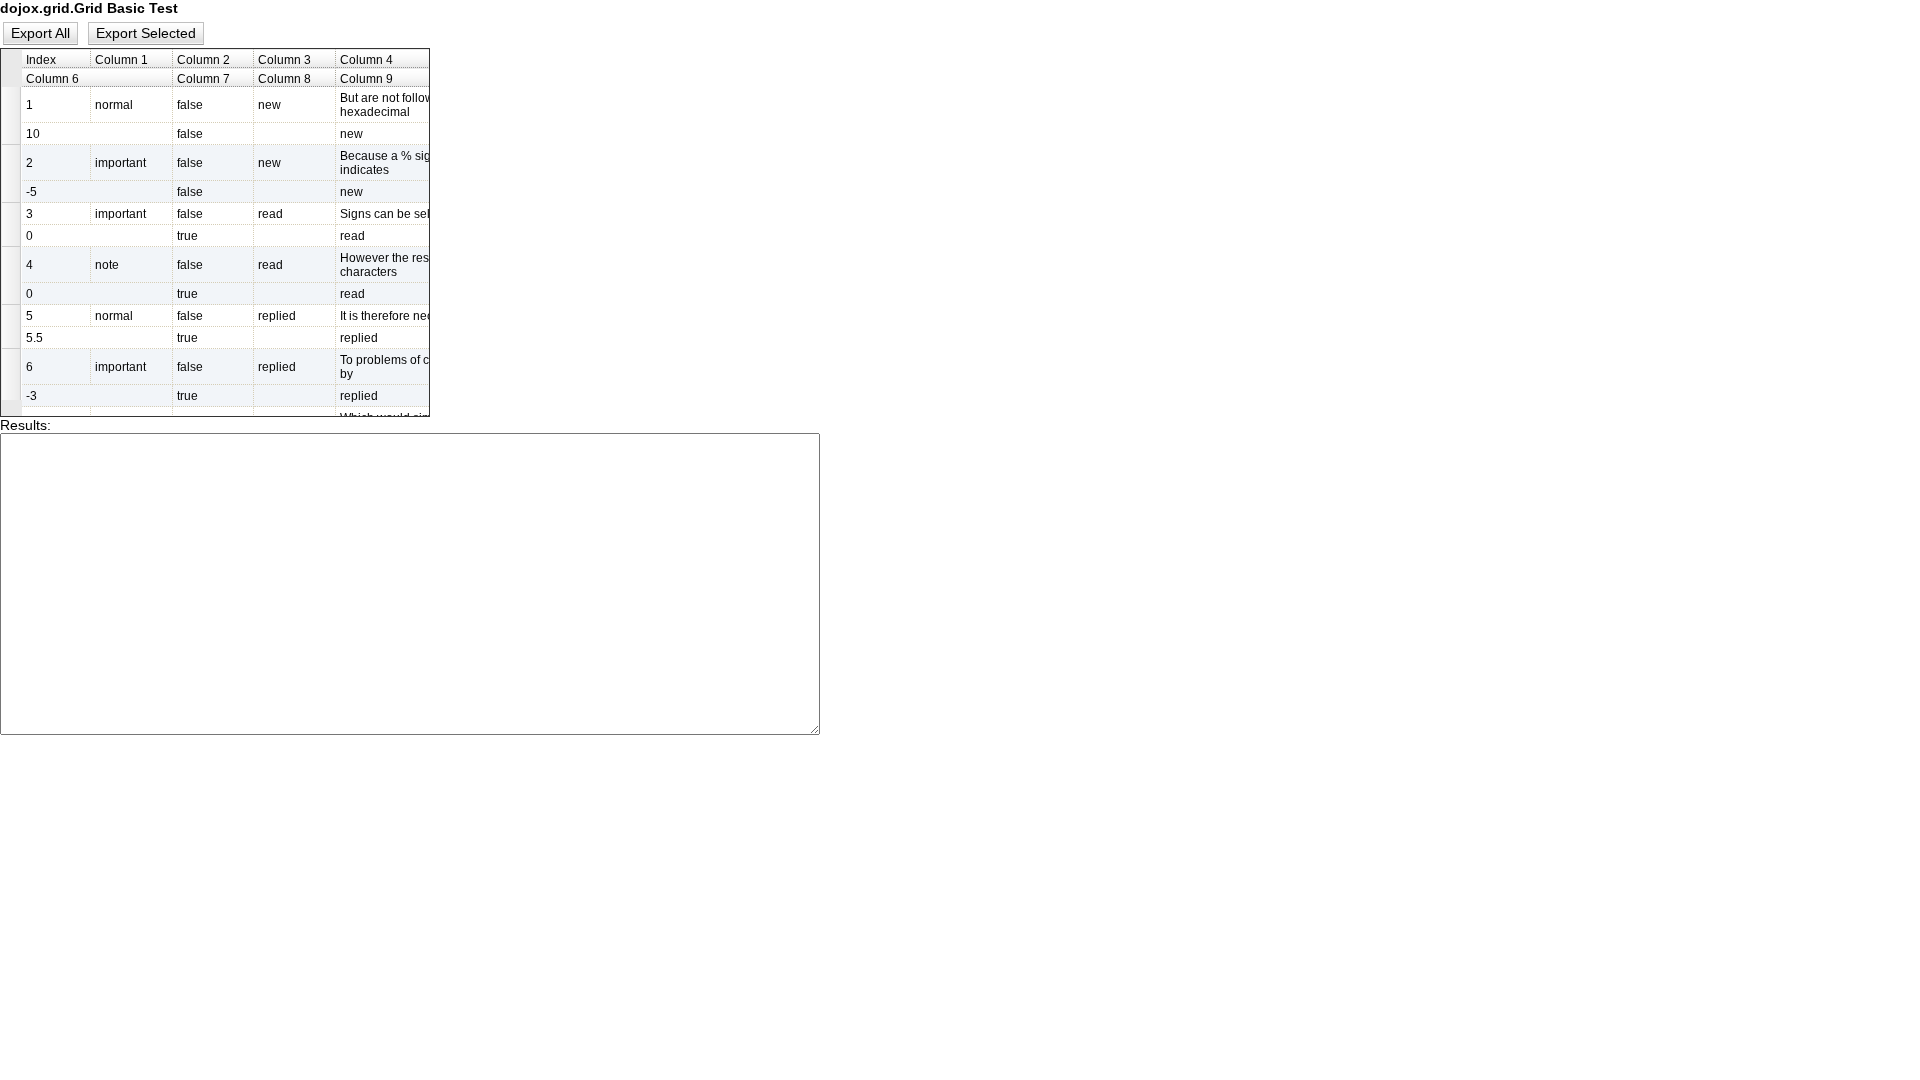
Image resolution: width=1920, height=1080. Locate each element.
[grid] (215, 232)
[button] (41, 33)
